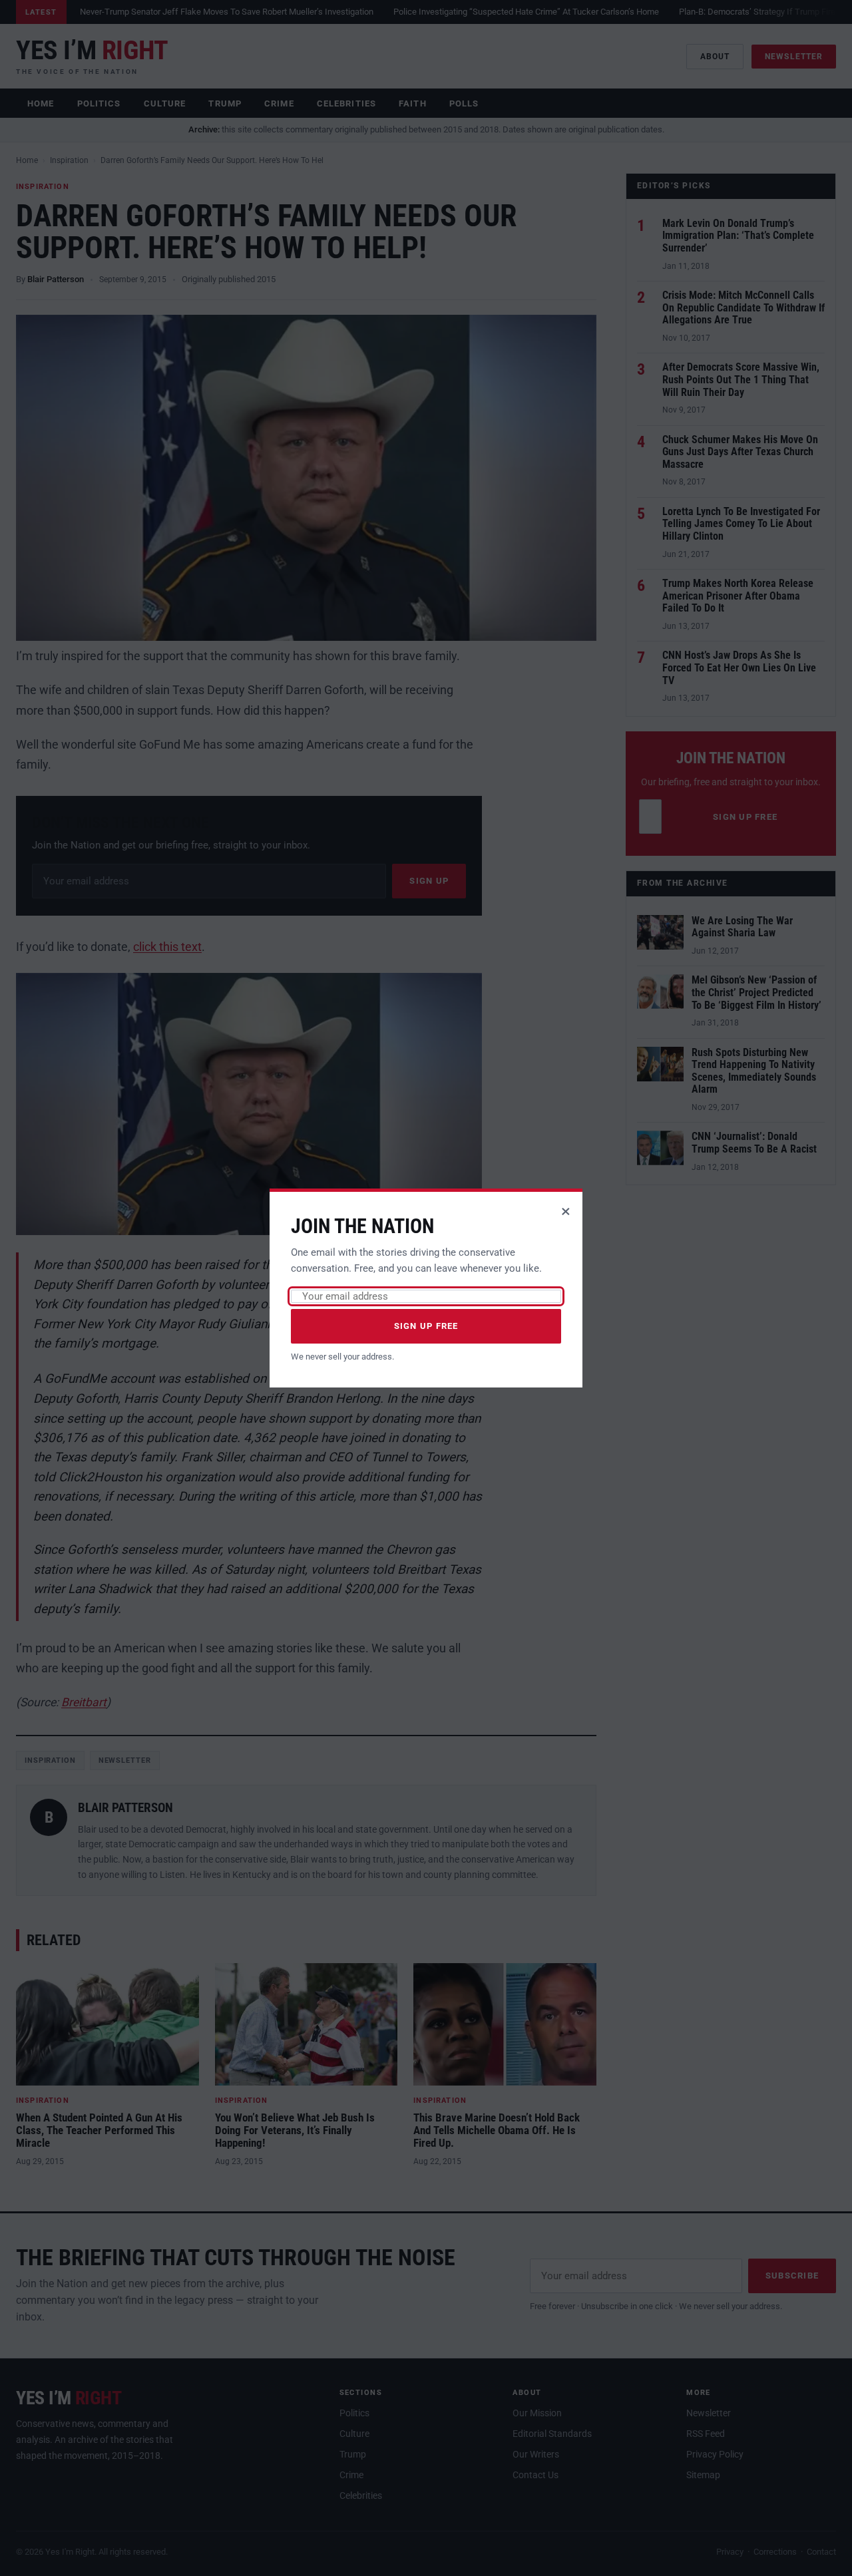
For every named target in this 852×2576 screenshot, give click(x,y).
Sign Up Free (426, 1326)
